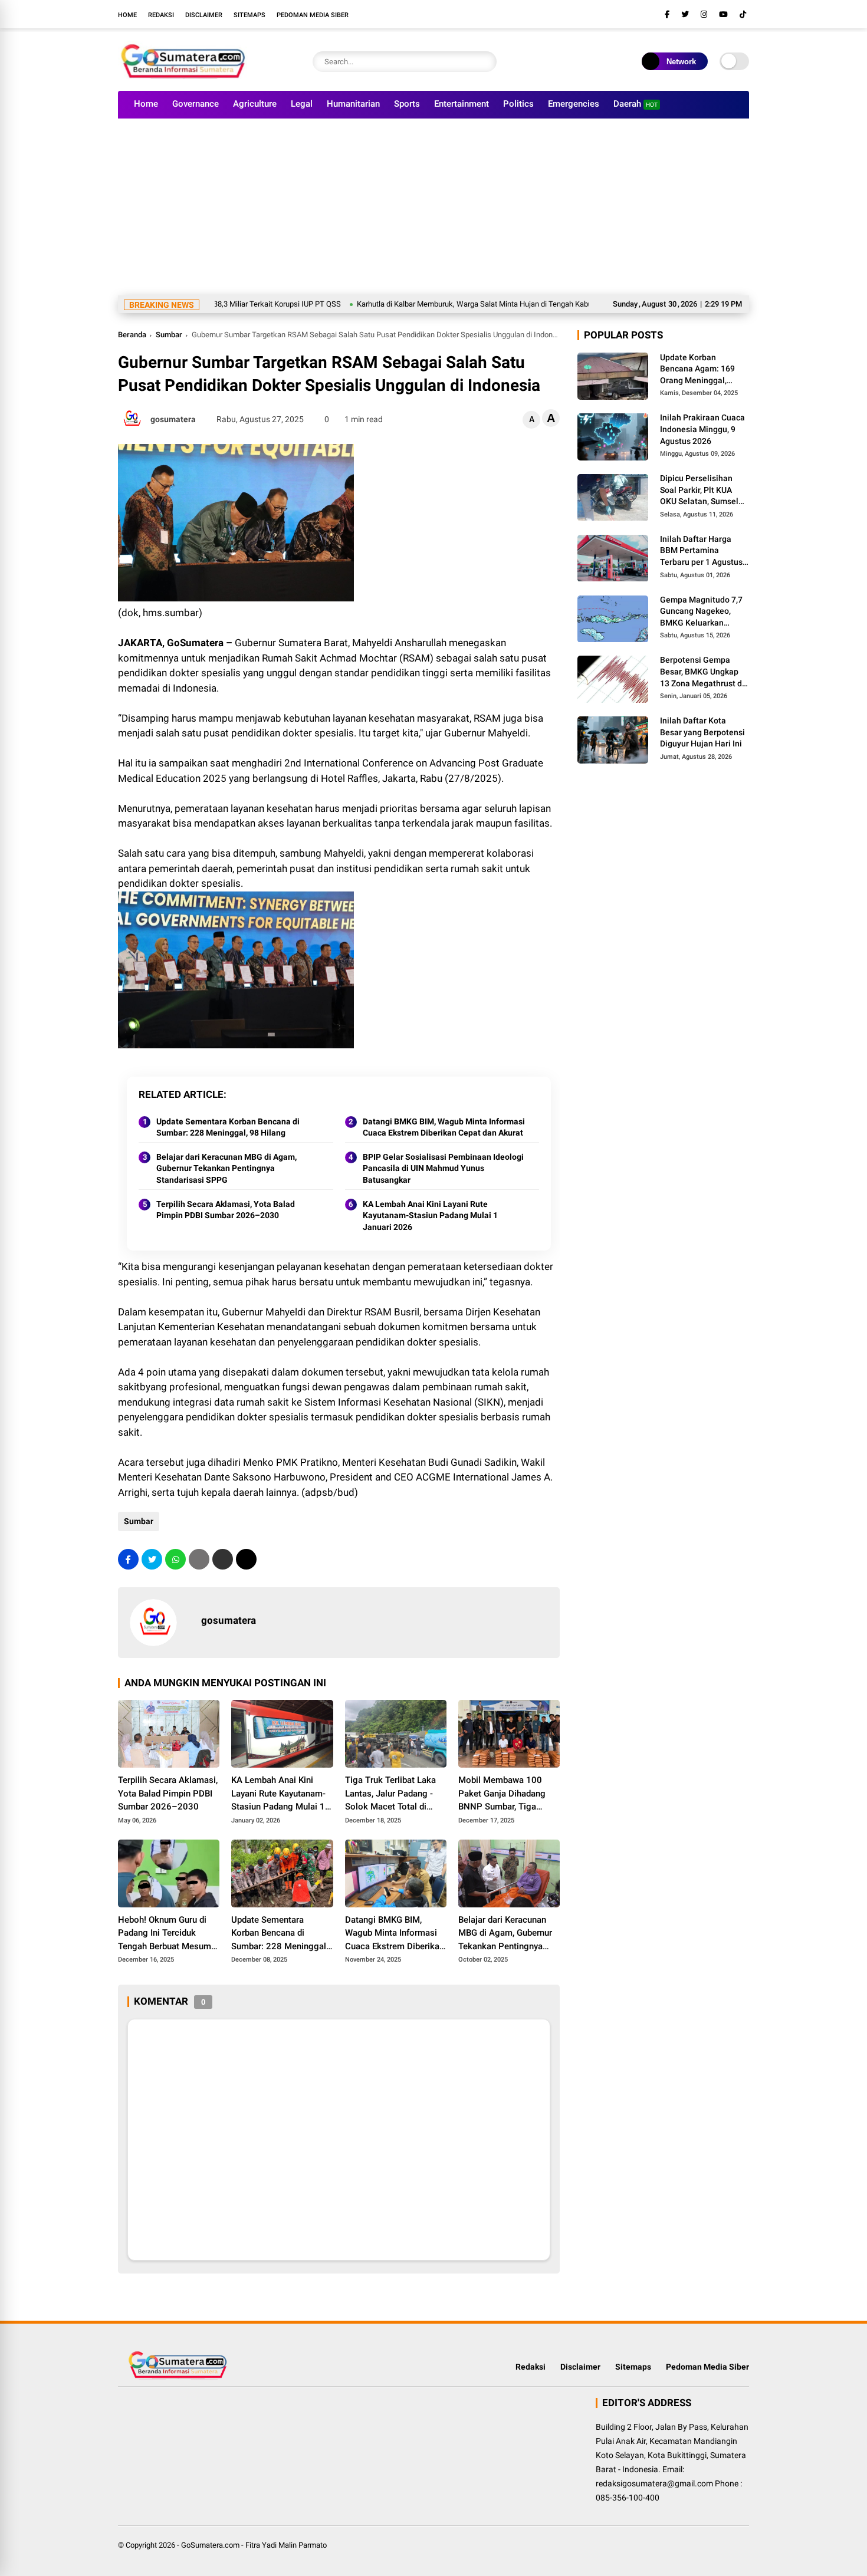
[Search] (485, 62)
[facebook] (667, 14)
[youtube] (723, 14)
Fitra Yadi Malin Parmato (286, 2545)
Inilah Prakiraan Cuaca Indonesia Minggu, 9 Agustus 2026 (702, 430)
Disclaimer (204, 15)
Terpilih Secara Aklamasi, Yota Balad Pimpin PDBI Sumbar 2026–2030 (226, 1210)
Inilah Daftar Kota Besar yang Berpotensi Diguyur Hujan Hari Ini (702, 733)
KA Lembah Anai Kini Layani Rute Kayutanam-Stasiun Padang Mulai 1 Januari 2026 (430, 1215)
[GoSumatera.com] (183, 75)
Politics (518, 104)
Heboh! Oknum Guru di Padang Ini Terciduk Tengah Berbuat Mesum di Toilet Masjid (165, 1934)
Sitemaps (249, 15)
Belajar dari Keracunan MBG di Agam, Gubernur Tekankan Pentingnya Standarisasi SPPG (226, 1168)
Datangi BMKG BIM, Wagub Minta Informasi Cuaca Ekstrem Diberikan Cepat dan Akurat (444, 1127)
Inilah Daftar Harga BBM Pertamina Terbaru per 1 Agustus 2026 (701, 551)
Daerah (636, 104)
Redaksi (161, 15)
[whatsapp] (175, 1559)
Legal (302, 104)
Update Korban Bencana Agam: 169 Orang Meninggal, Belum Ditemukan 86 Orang (699, 370)
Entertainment (462, 104)
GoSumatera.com (210, 2545)
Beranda (132, 335)
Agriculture (255, 104)
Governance (196, 104)
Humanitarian (353, 104)
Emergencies (574, 104)
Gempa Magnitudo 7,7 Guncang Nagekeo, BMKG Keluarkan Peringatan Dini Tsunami (701, 612)
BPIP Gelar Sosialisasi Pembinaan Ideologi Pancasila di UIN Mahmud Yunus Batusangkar (443, 1168)
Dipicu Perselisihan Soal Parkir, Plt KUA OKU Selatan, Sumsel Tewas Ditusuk (699, 491)
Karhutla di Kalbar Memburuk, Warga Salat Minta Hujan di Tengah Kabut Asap (428, 304)
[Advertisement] (433, 207)
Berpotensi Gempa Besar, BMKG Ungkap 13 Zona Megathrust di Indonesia (702, 673)
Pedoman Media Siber (313, 15)
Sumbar (169, 335)
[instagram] (704, 14)
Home (127, 15)
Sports (407, 104)
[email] (223, 1559)
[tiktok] (743, 14)
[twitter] (685, 14)
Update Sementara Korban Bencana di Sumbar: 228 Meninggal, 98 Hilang (228, 1127)
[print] (199, 1559)
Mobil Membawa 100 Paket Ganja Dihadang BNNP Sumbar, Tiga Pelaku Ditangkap (502, 1794)
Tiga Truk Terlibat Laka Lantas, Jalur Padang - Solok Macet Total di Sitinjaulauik (390, 1794)
